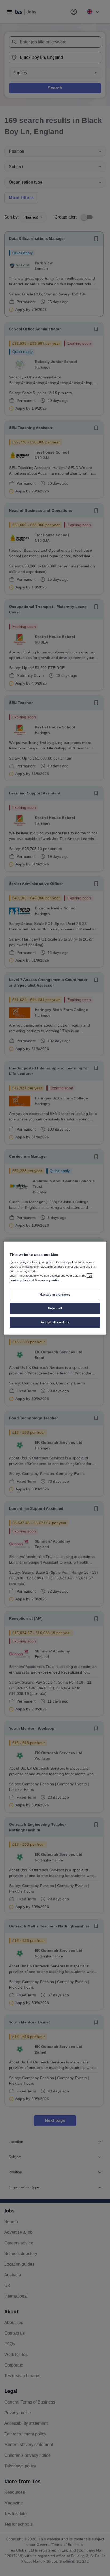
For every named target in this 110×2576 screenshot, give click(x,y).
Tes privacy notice (47, 1280)
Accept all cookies (55, 1322)
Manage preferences (55, 1295)
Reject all (55, 1308)
